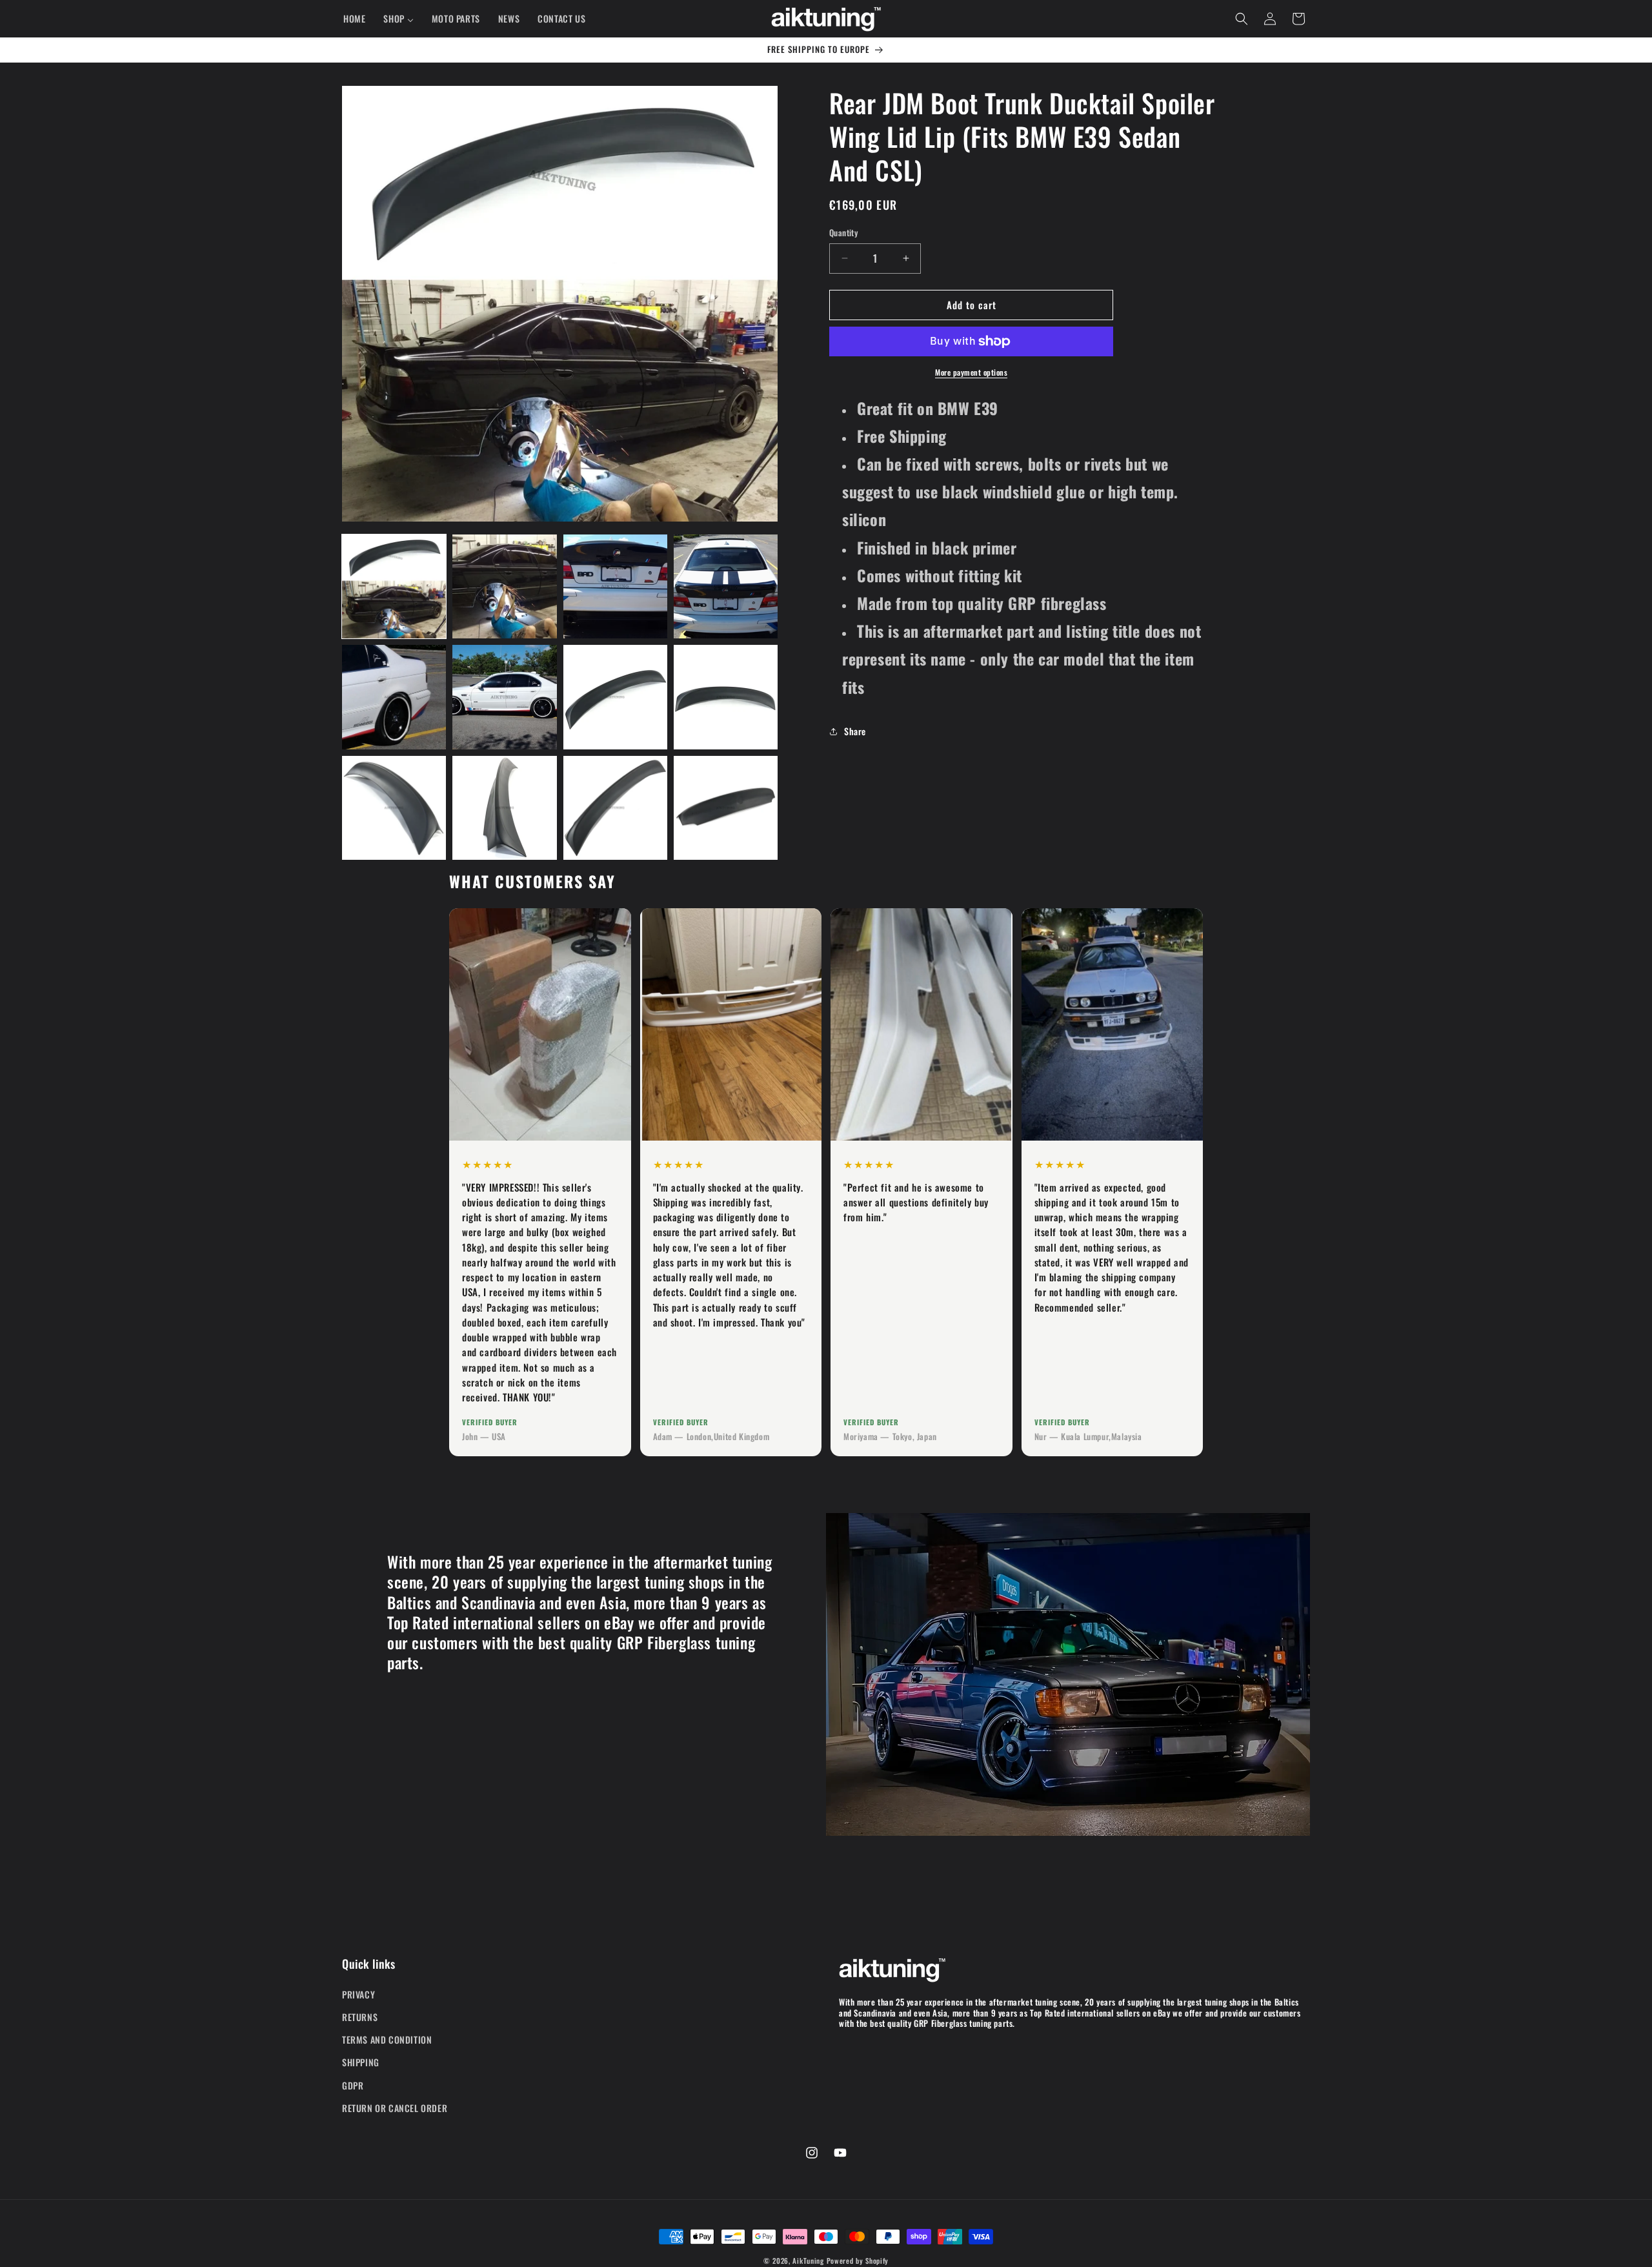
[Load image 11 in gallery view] (615, 808)
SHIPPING (361, 2062)
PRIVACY (358, 1994)
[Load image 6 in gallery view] (504, 697)
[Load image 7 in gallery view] (615, 697)
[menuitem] (354, 19)
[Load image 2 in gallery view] (504, 586)
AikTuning (808, 2261)
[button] (1242, 19)
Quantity (843, 233)
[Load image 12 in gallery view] (726, 808)
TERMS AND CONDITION (387, 2039)
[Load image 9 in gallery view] (394, 808)
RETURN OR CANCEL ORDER (395, 2107)
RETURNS (360, 2017)
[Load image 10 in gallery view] (504, 808)
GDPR (353, 2085)
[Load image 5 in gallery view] (394, 697)
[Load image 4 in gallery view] (726, 586)
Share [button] (855, 731)
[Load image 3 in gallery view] (615, 586)
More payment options (971, 372)
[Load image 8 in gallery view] (726, 697)
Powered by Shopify (858, 2261)
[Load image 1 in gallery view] (394, 586)
